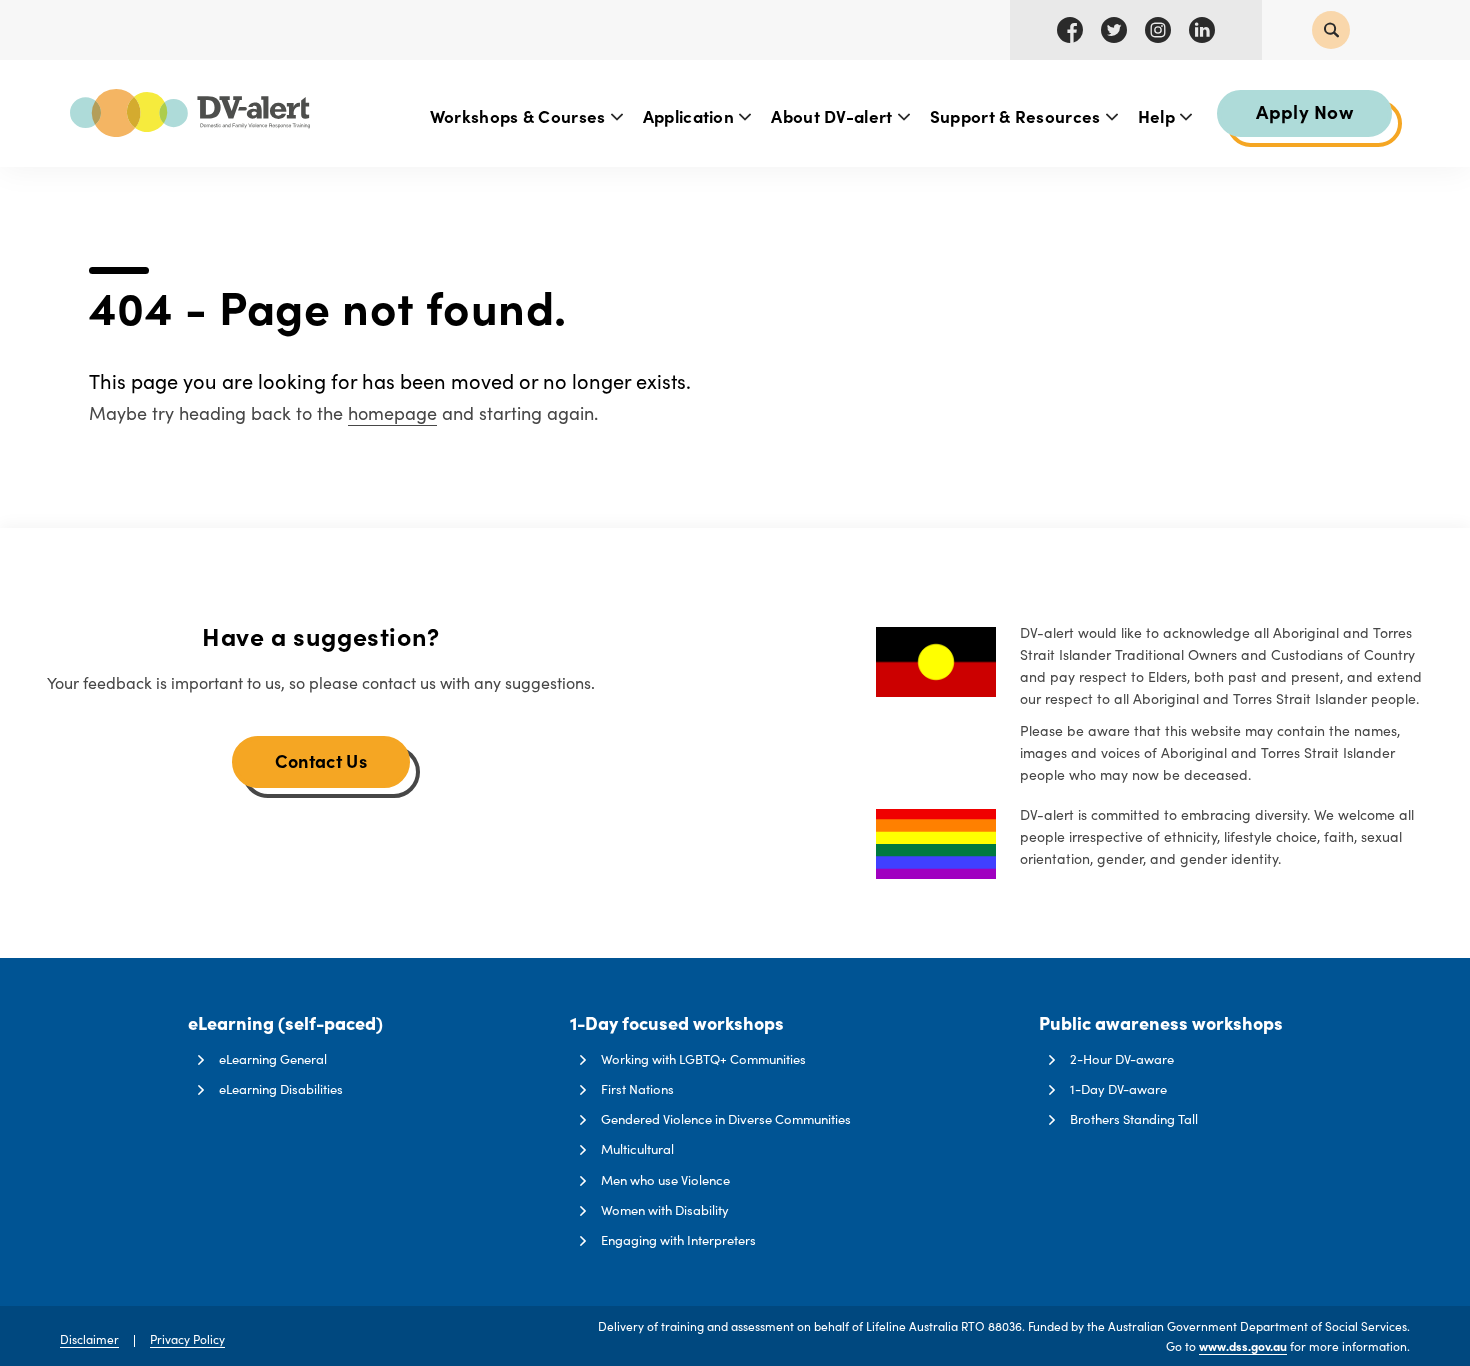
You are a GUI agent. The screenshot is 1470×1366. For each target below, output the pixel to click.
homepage (392, 413)
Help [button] (1159, 115)
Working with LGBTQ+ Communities (703, 1059)
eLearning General (273, 1059)
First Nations (637, 1089)
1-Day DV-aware (1118, 1089)
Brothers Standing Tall (1134, 1119)
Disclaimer (89, 1339)
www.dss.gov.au (1243, 1346)
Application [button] (691, 115)
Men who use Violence (665, 1180)
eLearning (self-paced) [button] (285, 1024)
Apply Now (1304, 111)
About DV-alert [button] (834, 115)
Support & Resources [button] (1017, 115)
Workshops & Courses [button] (520, 115)
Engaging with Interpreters (678, 1240)
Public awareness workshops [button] (1161, 1024)
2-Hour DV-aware (1122, 1059)
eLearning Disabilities (281, 1089)
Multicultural (637, 1149)
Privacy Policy (187, 1339)
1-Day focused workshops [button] (677, 1024)
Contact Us (321, 760)
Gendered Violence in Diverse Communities (726, 1119)
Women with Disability (665, 1210)
